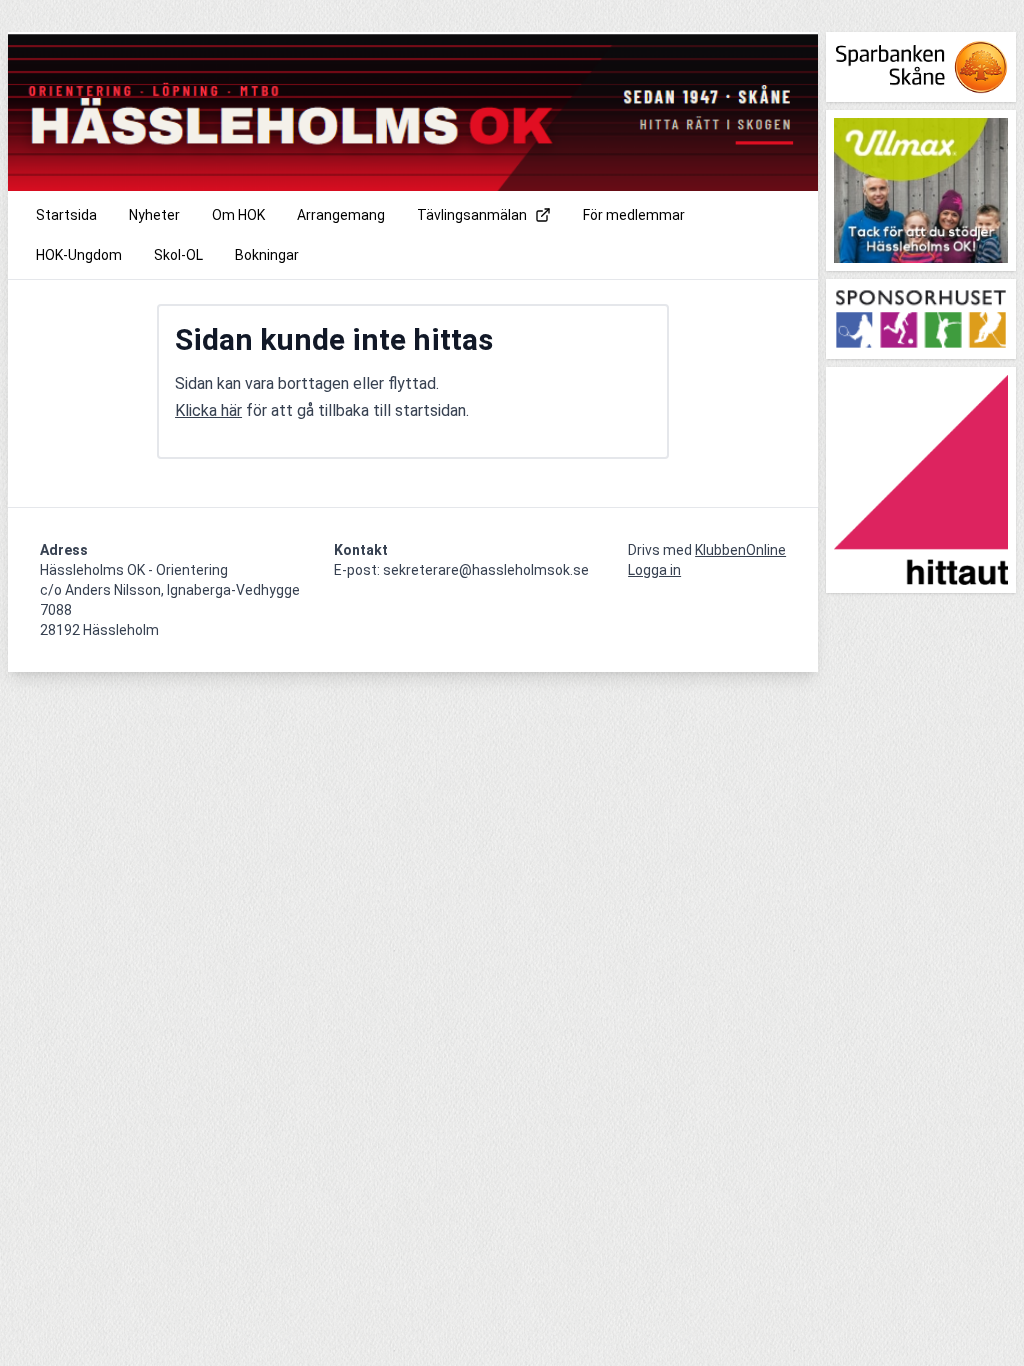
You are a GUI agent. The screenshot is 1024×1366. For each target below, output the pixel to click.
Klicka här (208, 410)
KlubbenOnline (740, 550)
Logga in (654, 570)
